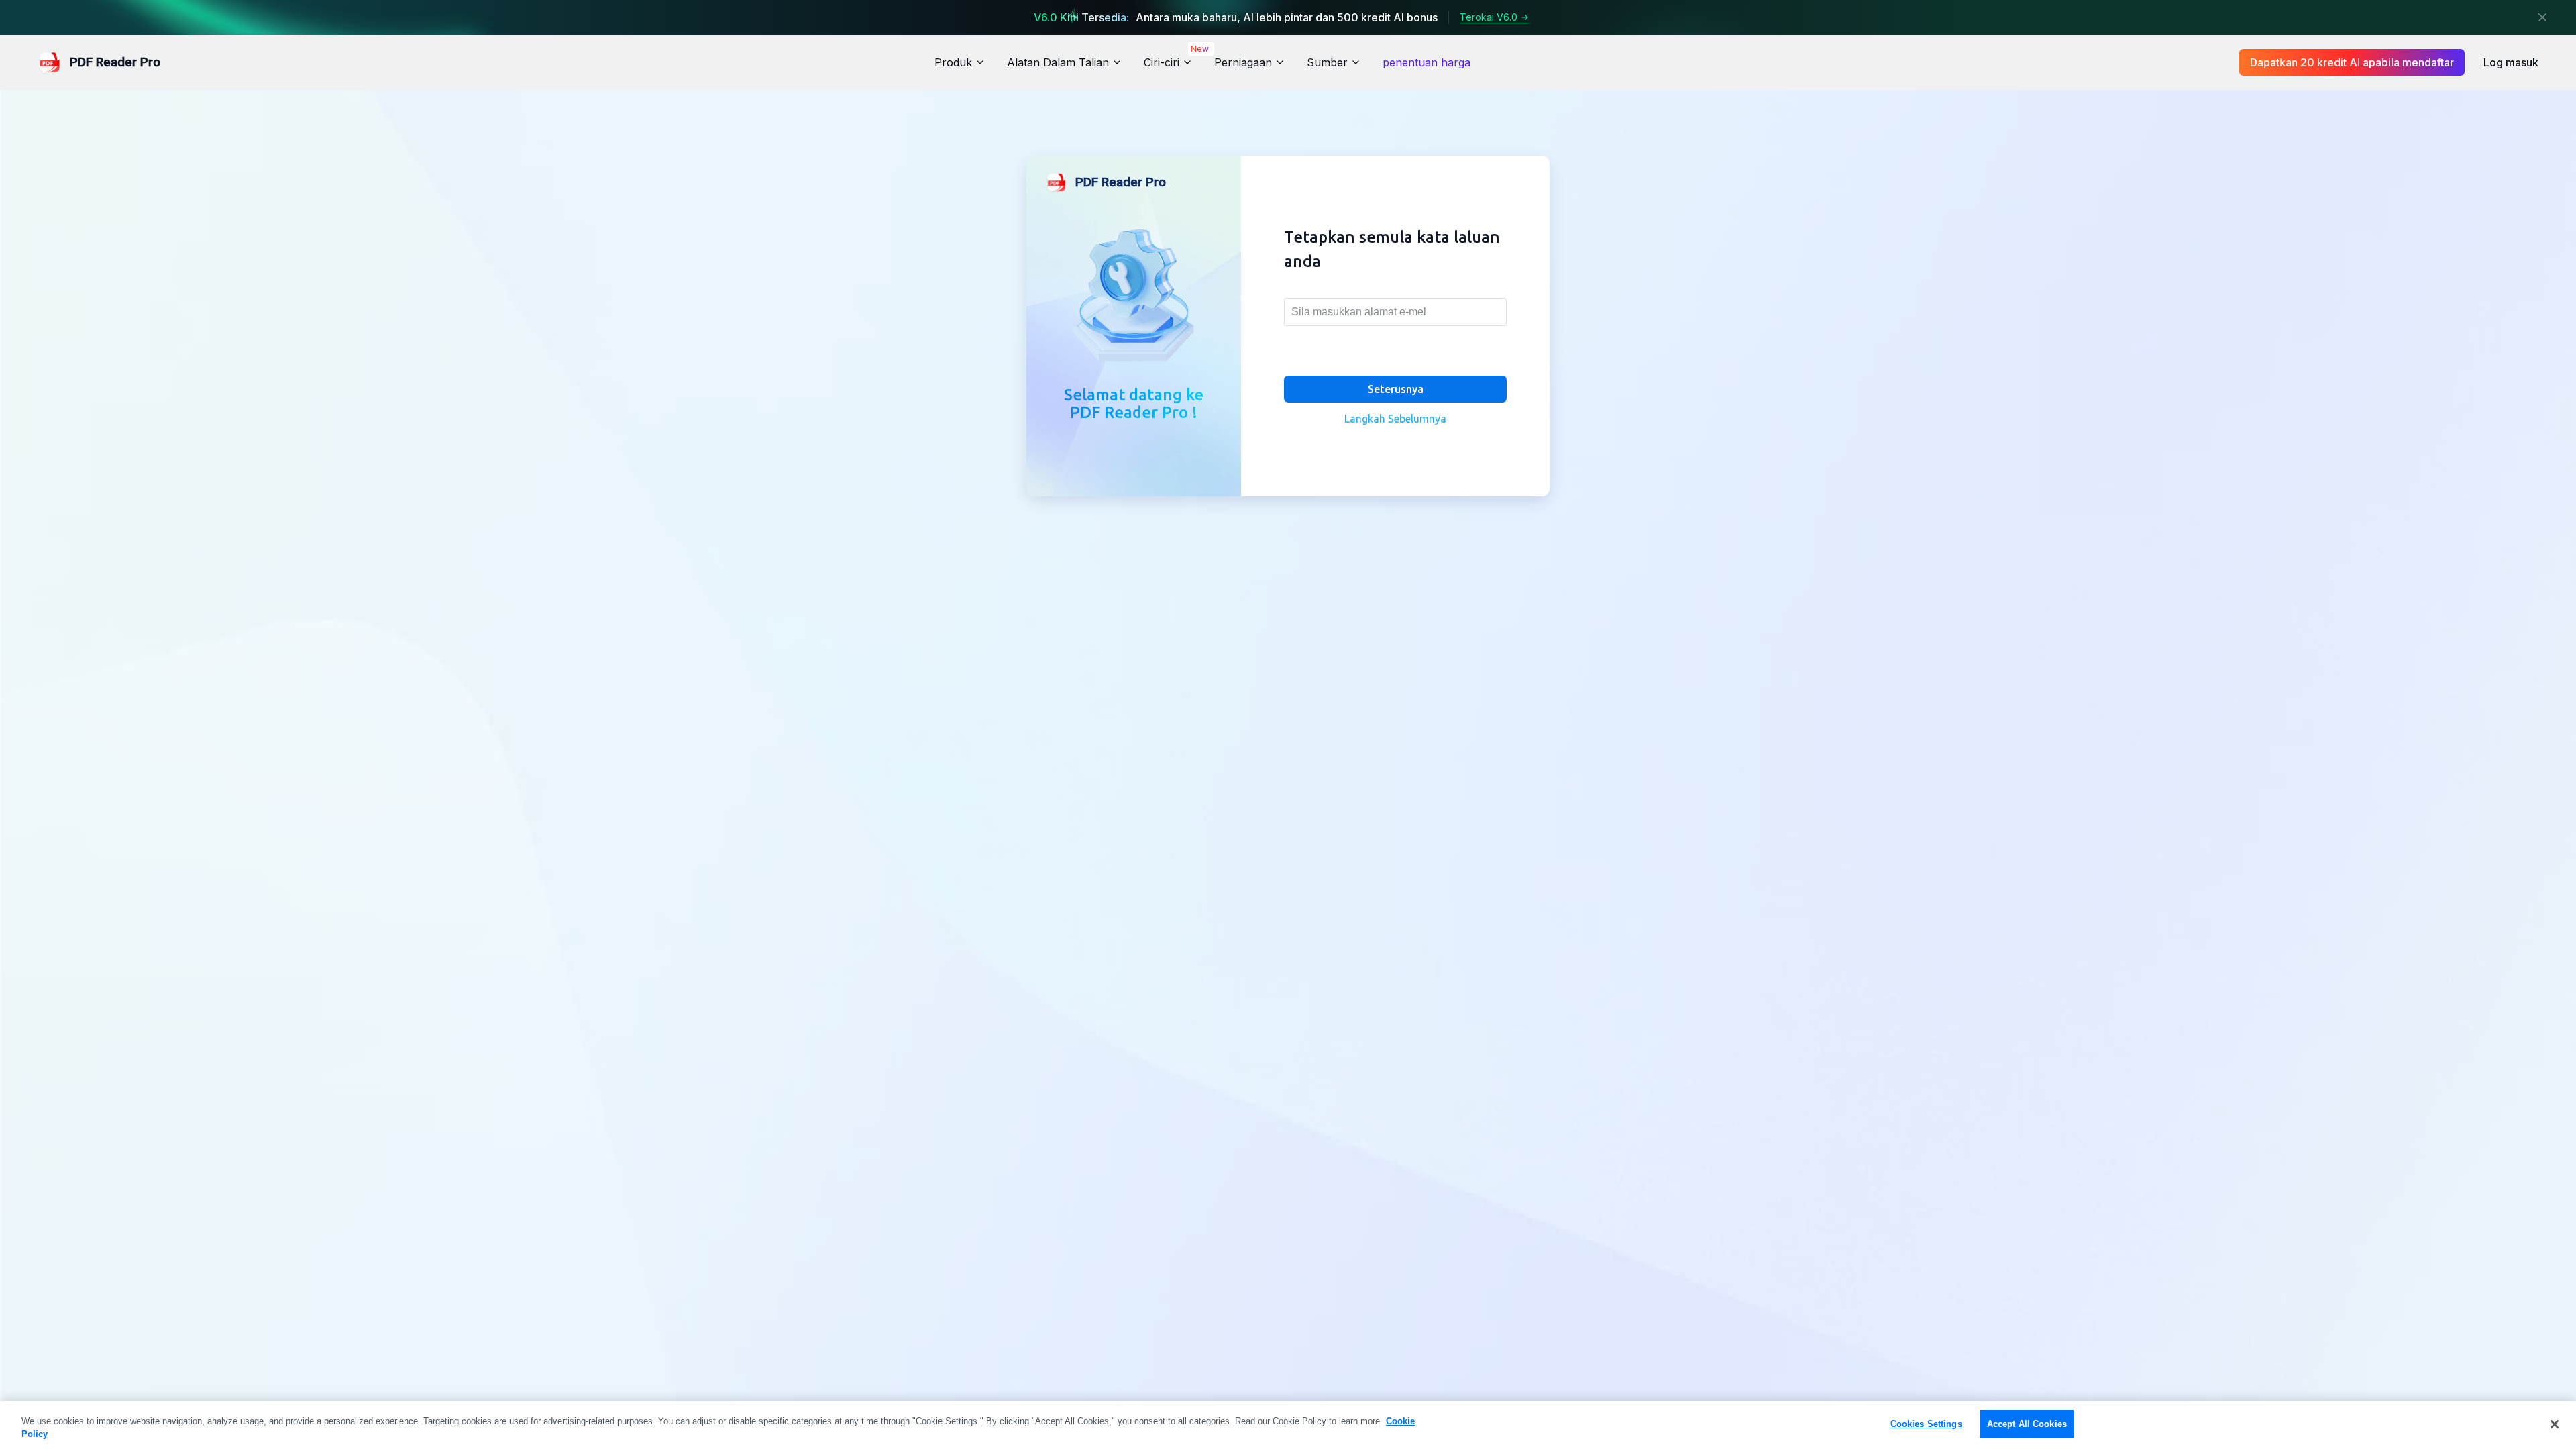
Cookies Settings (1926, 1424)
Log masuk (2511, 62)
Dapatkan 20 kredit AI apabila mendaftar (2352, 62)
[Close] (2555, 1424)
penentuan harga (1427, 62)
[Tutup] (2542, 17)
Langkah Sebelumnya (1395, 419)
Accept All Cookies (2027, 1424)
